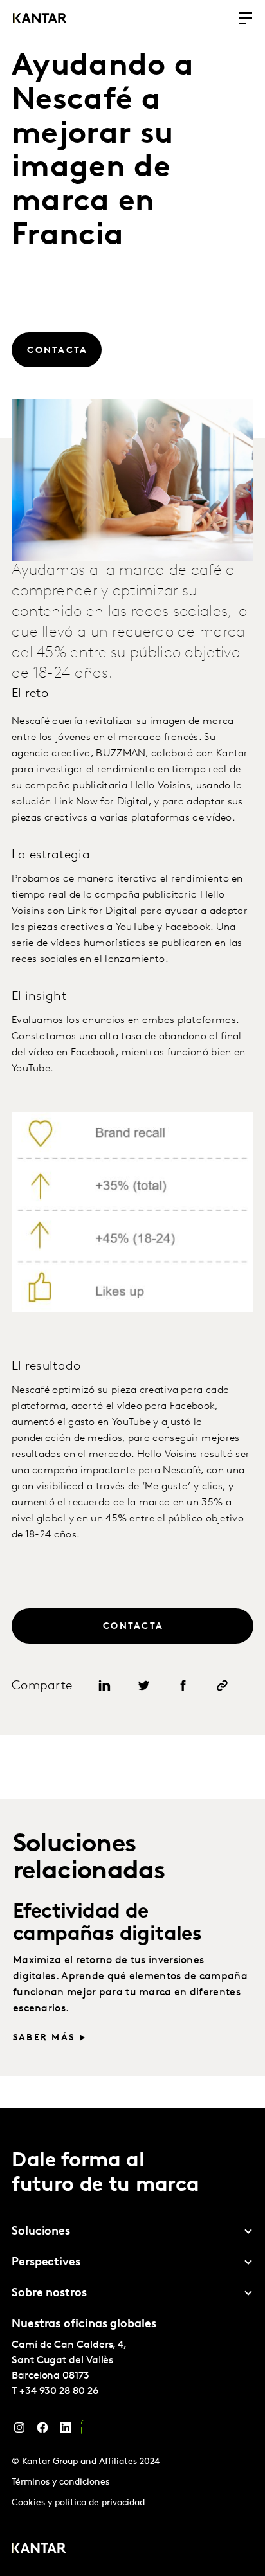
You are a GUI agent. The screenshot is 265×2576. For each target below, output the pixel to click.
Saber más (44, 2038)
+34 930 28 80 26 (59, 2391)
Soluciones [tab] (41, 2232)
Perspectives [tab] (46, 2263)
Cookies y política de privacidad (78, 2503)
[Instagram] (19, 2431)
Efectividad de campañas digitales (107, 1924)
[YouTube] (89, 2431)
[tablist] (132, 2342)
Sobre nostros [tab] (49, 2294)
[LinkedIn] (66, 2431)
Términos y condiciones (60, 2482)
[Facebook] (42, 2431)
